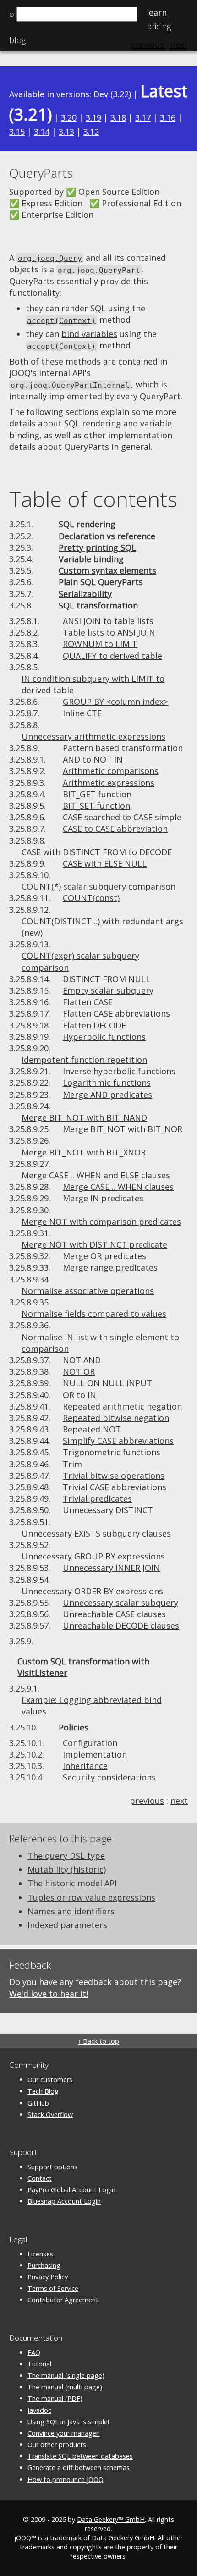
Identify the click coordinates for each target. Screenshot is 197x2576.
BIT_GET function (97, 794)
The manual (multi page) (65, 2387)
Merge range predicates (110, 1267)
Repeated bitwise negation (116, 1418)
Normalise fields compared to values (94, 1314)
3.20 (69, 117)
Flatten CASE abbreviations (116, 1013)
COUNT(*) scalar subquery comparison (98, 886)
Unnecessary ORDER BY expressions (92, 1591)
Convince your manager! (64, 2433)
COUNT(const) (91, 898)
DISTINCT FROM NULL (107, 979)
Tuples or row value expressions (91, 1897)
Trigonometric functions (112, 1452)
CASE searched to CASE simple (122, 817)
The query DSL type (66, 1856)
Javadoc (39, 2410)
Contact (40, 2178)
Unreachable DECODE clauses (121, 1625)
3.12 (91, 132)
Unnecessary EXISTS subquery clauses (96, 1533)
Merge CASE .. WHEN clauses (118, 1187)
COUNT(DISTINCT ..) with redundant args (102, 921)
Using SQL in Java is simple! (68, 2422)
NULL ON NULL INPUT (107, 1383)
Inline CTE (82, 713)
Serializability (85, 594)
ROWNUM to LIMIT (100, 644)
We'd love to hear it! (49, 1994)
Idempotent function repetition (84, 1060)
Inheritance (85, 1766)
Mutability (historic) (67, 1869)
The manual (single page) (66, 2375)
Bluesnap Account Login (64, 2201)
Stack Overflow (50, 2114)
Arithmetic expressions (109, 783)
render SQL (84, 308)
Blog (17, 40)
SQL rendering (93, 423)
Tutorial (39, 2364)
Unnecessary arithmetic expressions (93, 736)
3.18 (118, 117)
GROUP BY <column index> (115, 702)
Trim (72, 1464)
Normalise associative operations (88, 1291)
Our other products (57, 2445)
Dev (101, 94)
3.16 (168, 117)
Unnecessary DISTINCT (108, 1510)
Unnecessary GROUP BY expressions (93, 1556)
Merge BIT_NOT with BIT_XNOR (84, 1152)
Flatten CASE (88, 1002)
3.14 (42, 132)
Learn (157, 12)
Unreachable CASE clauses (114, 1614)
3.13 (66, 132)
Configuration (90, 1743)
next (179, 1801)
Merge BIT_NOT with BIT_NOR (123, 1129)
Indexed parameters (67, 1925)
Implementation (95, 1754)
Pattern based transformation (123, 748)
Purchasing (44, 2265)
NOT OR (79, 1371)
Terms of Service (53, 2288)
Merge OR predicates (104, 1256)
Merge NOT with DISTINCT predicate (94, 1244)
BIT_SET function (96, 806)
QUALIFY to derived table (112, 656)
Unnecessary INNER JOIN (111, 1568)
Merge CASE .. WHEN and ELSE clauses (96, 1175)
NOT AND (82, 1360)
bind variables (89, 334)
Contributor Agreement (63, 2300)
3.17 (143, 117)
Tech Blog (43, 2091)
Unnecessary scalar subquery (120, 1603)
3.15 (17, 132)
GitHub (38, 2103)
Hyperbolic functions (104, 1037)
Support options (52, 2167)
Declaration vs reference (107, 536)
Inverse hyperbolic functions (119, 1071)
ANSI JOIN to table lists (108, 621)
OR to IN (79, 1395)
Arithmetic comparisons (111, 771)
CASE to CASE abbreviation (115, 829)
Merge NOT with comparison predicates (101, 1222)
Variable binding (91, 559)
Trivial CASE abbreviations (115, 1487)
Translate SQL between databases (80, 2456)
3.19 (93, 117)
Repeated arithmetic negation (122, 1406)
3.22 (121, 94)
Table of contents (93, 499)
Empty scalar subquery (108, 990)
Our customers (50, 2080)
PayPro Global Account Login (71, 2190)
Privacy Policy (48, 2277)
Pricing (159, 26)
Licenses (40, 2254)
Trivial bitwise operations (114, 1476)
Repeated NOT (92, 1429)
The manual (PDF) (55, 2398)
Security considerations (109, 1777)
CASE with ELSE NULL (105, 863)
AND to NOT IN (93, 759)
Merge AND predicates (107, 1095)
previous (147, 1801)
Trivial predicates (97, 1498)
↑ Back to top (98, 2041)
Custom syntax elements (107, 570)
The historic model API (72, 1883)
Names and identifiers (71, 1911)
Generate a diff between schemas (79, 2468)
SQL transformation (98, 605)
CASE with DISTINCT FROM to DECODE (97, 852)
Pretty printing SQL (97, 547)
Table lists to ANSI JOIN (109, 632)
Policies (74, 1727)
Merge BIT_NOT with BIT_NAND (84, 1117)
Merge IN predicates (103, 1198)
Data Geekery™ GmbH (111, 2519)
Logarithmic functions (107, 1083)
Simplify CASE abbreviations (118, 1441)
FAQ (34, 2352)
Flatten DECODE (94, 1025)
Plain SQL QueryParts (101, 582)
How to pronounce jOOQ (66, 2479)
